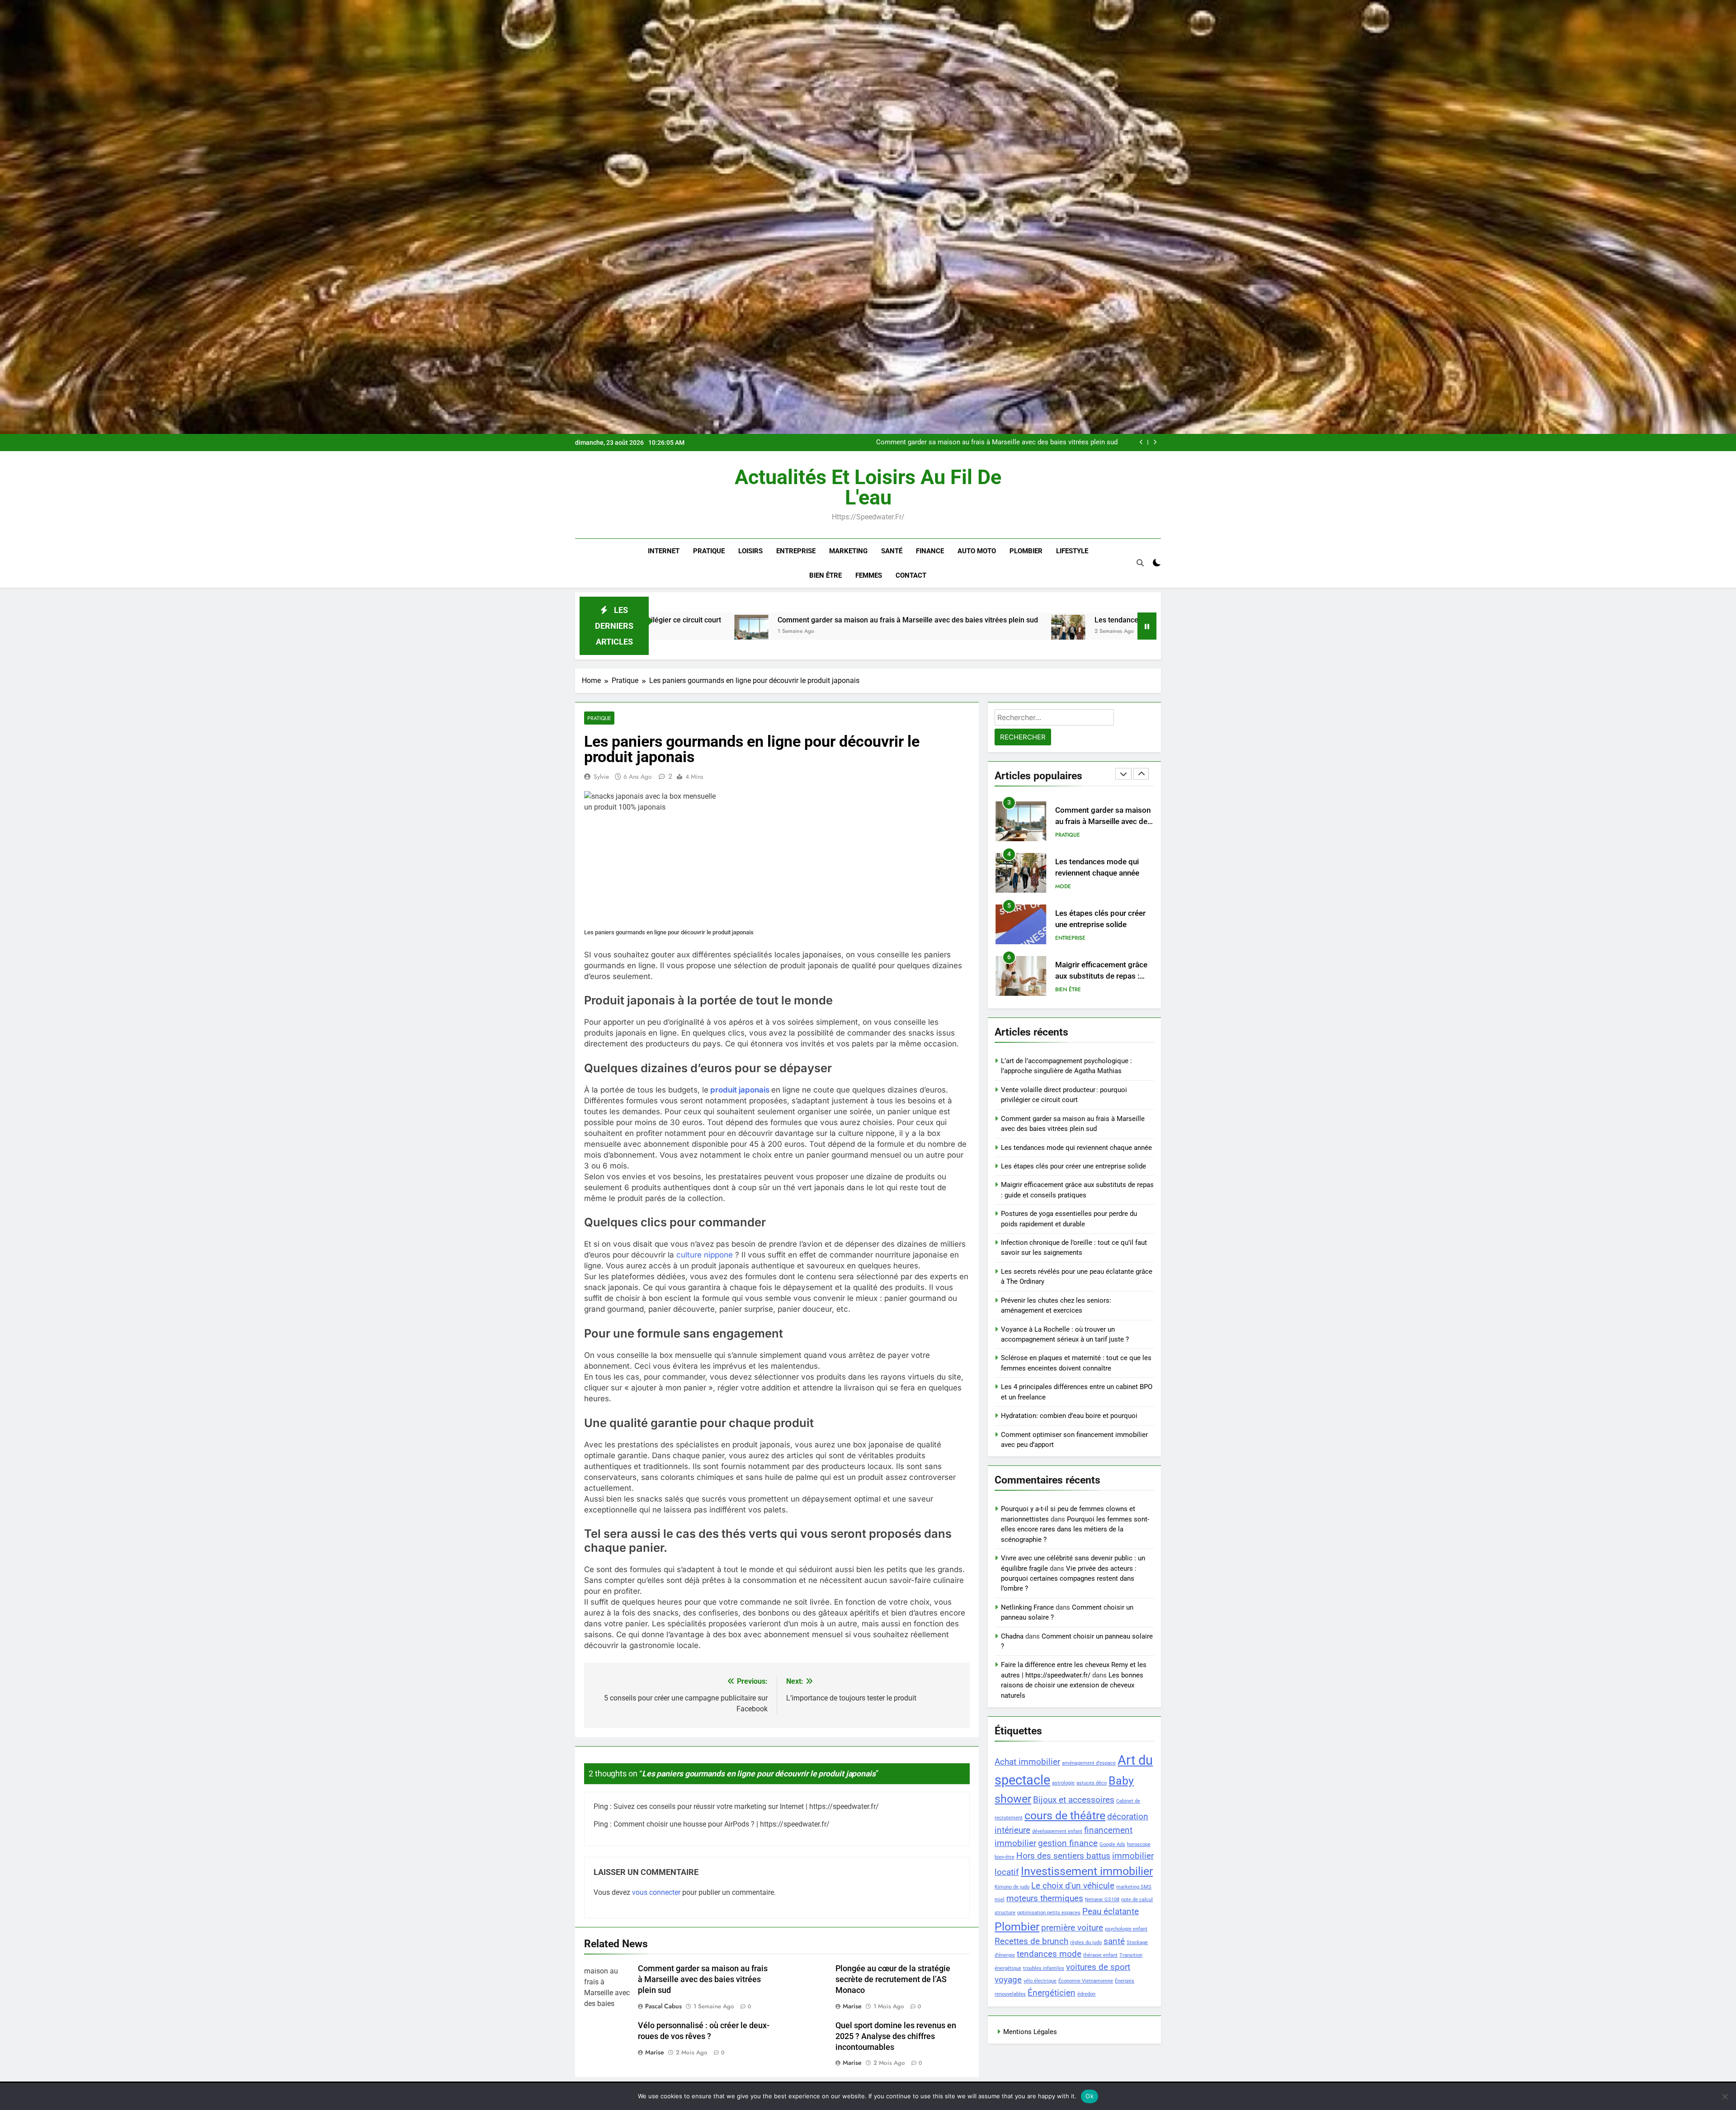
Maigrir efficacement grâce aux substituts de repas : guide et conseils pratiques (1101, 873)
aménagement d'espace (1089, 1763)
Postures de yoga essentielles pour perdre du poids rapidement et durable (1104, 925)
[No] (1725, 2096)
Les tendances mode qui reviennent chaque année (825, 620)
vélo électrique (1040, 1981)
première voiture (1072, 1928)
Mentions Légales (1030, 2032)
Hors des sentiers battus (1063, 1856)
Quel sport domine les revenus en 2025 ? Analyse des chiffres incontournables (896, 2036)
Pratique (709, 551)
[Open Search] (1140, 563)
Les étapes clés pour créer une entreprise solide (1042, 620)
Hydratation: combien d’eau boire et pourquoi (1069, 1416)
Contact (911, 575)
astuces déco (1092, 1783)
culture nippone (705, 1255)
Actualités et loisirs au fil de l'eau (868, 487)
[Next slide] (1155, 442)
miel (1000, 1900)
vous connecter (656, 1892)
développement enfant (1057, 1831)
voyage (1008, 1980)
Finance (930, 551)
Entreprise (796, 551)
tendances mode (1049, 1954)
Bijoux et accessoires (1074, 1800)
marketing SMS (1134, 1887)
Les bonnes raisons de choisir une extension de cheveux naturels (1072, 1685)
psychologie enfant (1126, 1929)
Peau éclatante (1111, 1911)
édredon (1086, 1994)
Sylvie (601, 777)
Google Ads (1112, 1844)
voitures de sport (1098, 1967)
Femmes (869, 575)
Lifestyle (1072, 551)
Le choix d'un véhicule (1073, 1886)
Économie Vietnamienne (1086, 1981)
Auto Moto (977, 551)
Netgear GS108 (1102, 1900)
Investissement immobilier (1087, 1871)
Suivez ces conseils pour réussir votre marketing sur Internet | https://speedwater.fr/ (746, 1806)
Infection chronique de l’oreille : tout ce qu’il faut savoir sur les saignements (1101, 976)
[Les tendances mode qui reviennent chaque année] (717, 632)
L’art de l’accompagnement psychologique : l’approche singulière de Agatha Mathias (1004, 443)
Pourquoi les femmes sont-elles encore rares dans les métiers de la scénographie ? (1075, 1529)
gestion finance (1068, 1843)
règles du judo (1086, 1943)
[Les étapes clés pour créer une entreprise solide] (937, 632)
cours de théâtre (1065, 1816)
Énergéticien (1052, 1993)
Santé (892, 551)
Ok (1090, 2096)
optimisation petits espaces (1049, 1913)
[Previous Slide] (1141, 442)
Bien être (826, 575)
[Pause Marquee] (1147, 626)
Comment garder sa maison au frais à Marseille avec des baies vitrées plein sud (703, 1979)
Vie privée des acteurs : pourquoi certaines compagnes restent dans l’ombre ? (1069, 1579)
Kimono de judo (1012, 1887)
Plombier (1026, 551)
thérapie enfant (1100, 1955)
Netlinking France (1027, 1607)
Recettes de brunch (1031, 1941)
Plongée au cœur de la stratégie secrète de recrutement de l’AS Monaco (893, 1979)
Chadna (1012, 1636)
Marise (852, 2006)
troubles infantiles (1044, 1968)
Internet (664, 551)
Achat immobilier (1027, 1762)
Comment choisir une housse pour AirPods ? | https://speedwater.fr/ (722, 1824)
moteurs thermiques (1045, 1898)
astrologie (1063, 1783)
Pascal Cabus (663, 2006)
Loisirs (750, 551)
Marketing (848, 551)
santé (1114, 1941)
